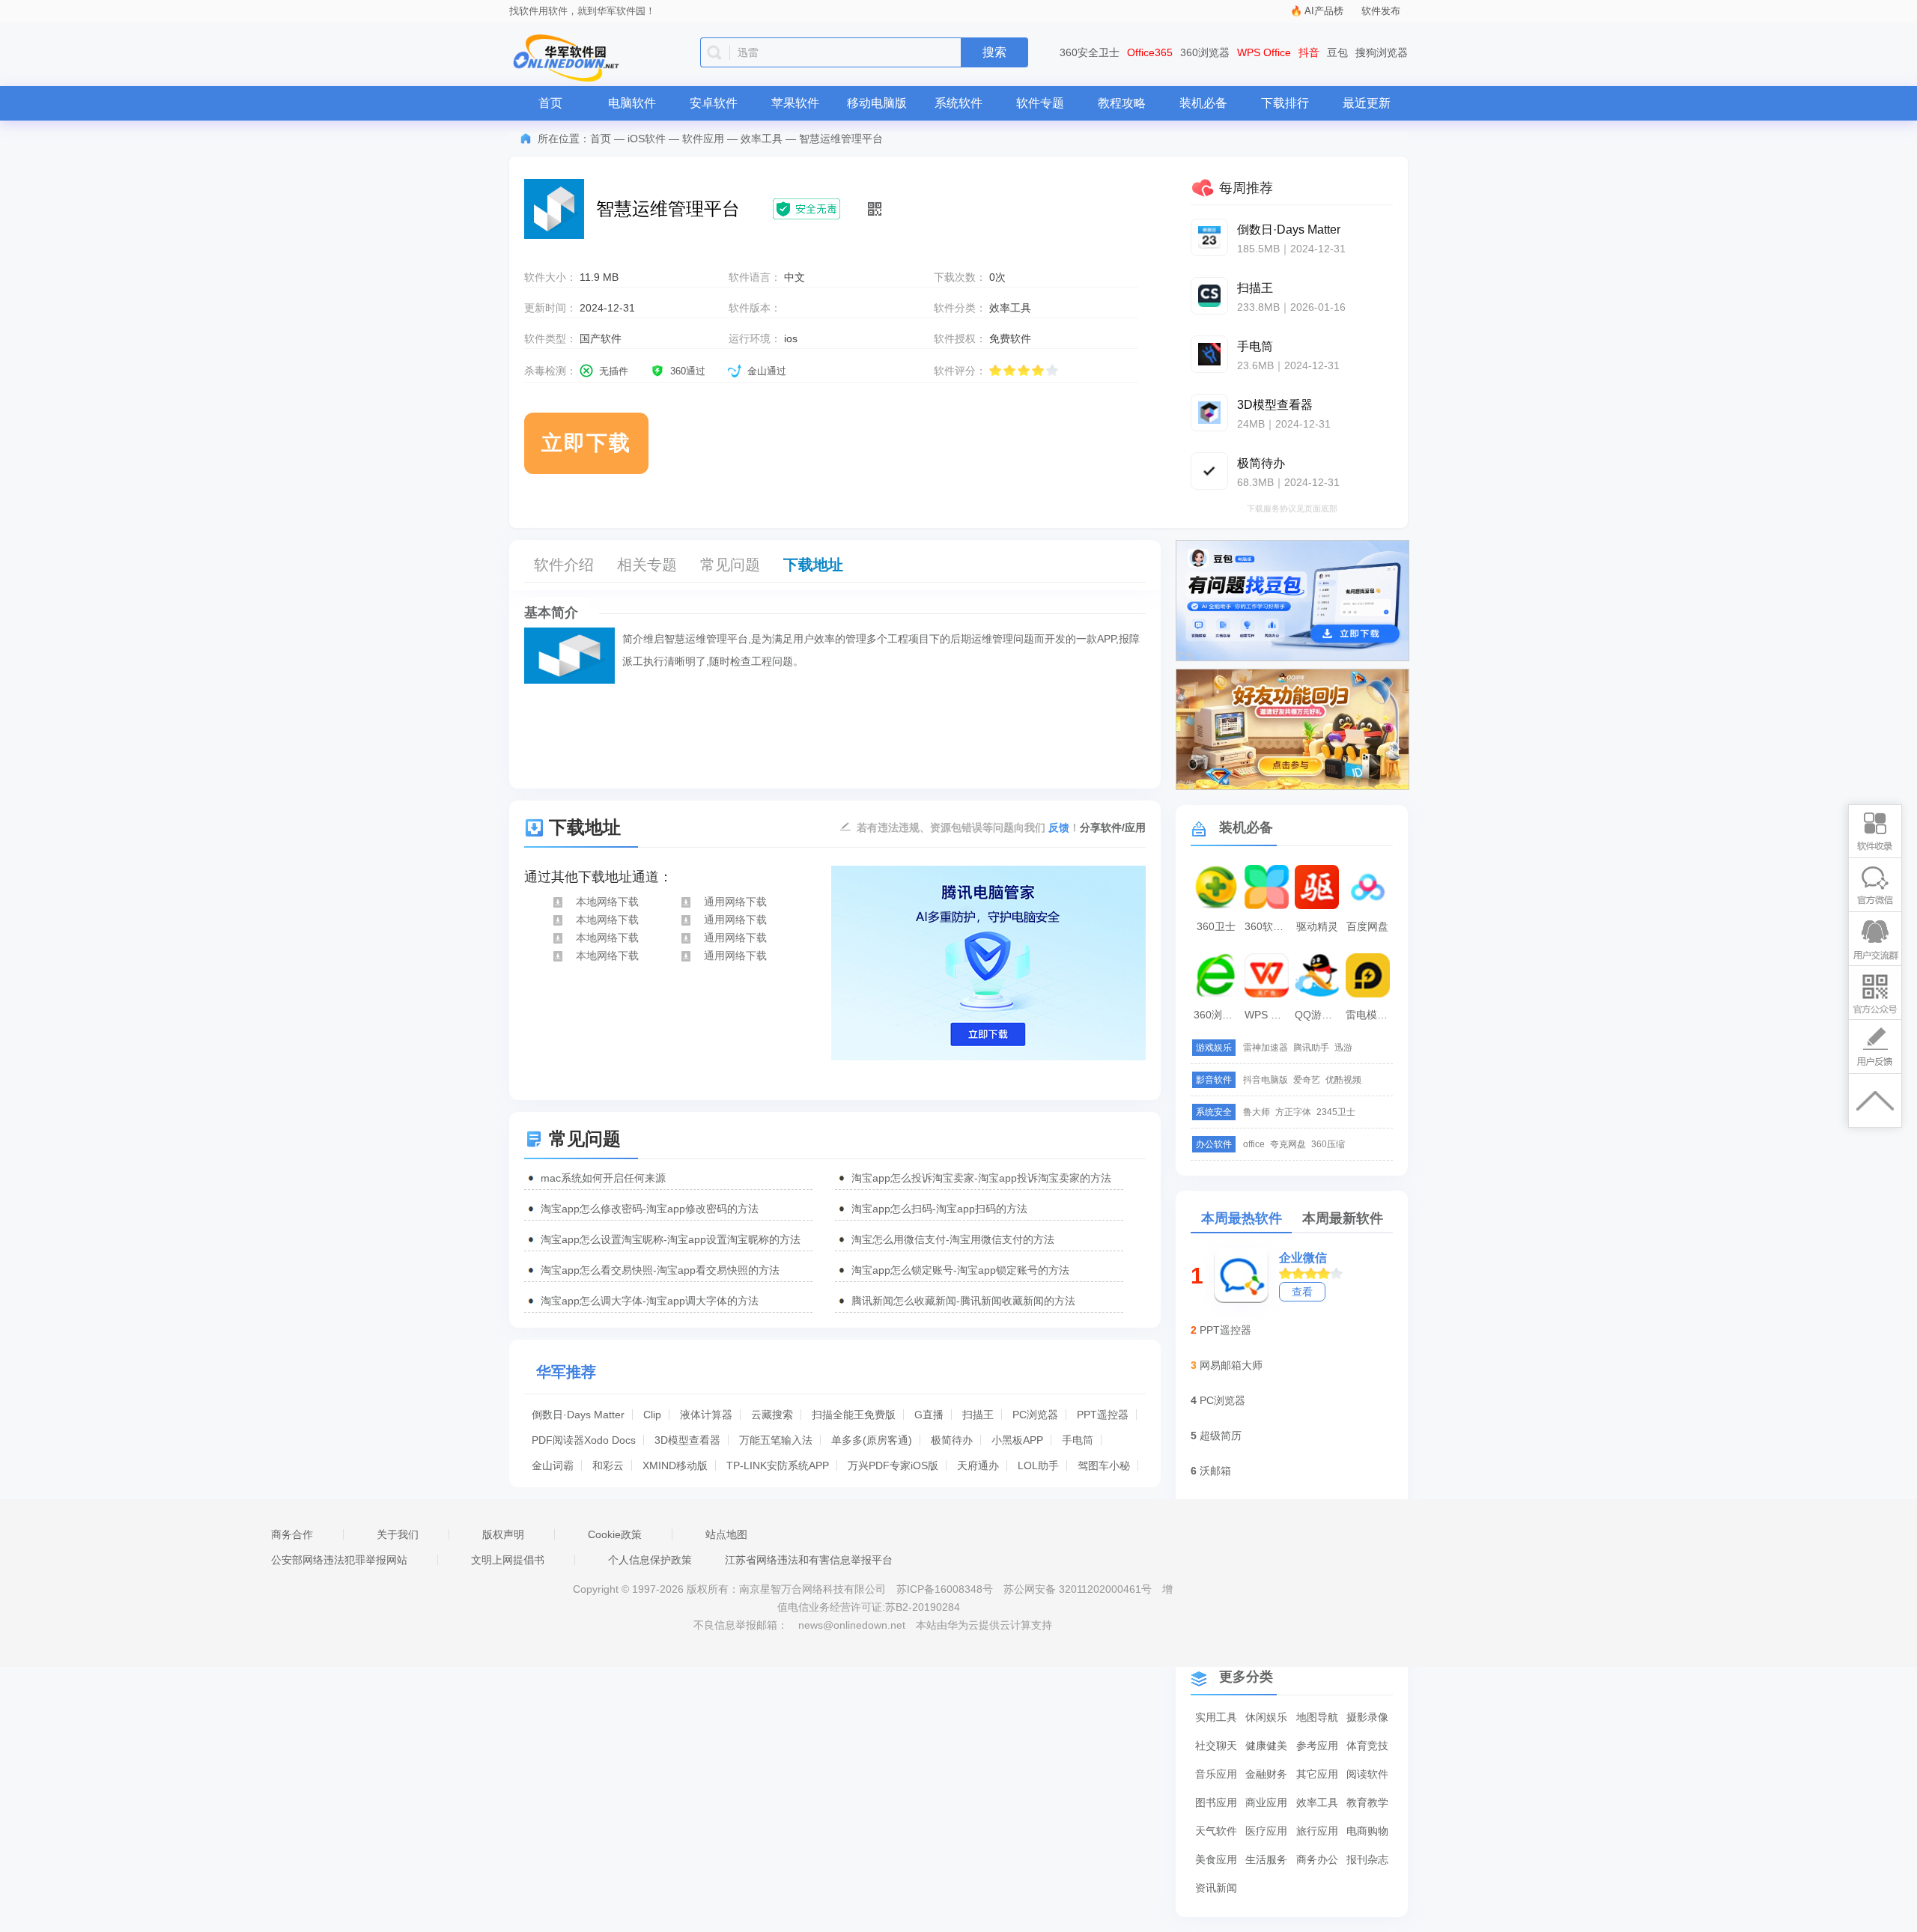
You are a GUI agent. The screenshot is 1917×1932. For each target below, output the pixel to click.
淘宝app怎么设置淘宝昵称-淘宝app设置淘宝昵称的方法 (671, 1239)
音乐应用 (1216, 1774)
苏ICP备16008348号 (945, 1589)
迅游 (1343, 1048)
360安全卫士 (1090, 52)
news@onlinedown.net (852, 1625)
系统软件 (958, 103)
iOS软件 (647, 139)
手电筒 (1078, 1440)
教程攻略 (1122, 103)
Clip (652, 1415)
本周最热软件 (1242, 1218)
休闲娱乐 (1266, 1717)
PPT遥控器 (1103, 1415)
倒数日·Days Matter (578, 1415)
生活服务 (1266, 1859)
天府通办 (978, 1465)
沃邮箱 (1215, 1471)
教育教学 (1367, 1802)
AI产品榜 (1324, 11)
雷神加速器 (1266, 1048)
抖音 (1309, 52)
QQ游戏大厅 (1319, 1015)
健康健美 (1266, 1746)
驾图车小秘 (1104, 1465)
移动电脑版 (877, 103)
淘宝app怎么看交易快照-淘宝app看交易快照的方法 (660, 1270)
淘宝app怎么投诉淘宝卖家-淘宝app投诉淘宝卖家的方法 (981, 1178)
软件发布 (1381, 11)
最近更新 (1367, 103)
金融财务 (1266, 1774)
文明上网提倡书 (508, 1560)
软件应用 (703, 139)
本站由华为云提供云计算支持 (984, 1625)
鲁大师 (1257, 1112)
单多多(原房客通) (872, 1440)
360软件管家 (1269, 926)
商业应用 (1266, 1802)
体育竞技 (1367, 1746)
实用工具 (1216, 1717)
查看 (1302, 1292)
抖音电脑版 (1266, 1080)
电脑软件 (632, 103)
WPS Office (1264, 52)
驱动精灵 (1317, 926)
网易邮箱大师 (1231, 1365)
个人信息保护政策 (650, 1560)
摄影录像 (1367, 1717)
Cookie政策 (615, 1534)
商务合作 (292, 1534)
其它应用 (1317, 1774)
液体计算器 (706, 1415)
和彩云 (608, 1465)
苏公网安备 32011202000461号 (1079, 1589)
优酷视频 (1343, 1080)
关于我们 (398, 1534)
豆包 (1337, 52)
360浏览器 (1205, 52)
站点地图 (726, 1534)
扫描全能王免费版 (854, 1415)
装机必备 (1203, 103)
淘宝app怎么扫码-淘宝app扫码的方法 (939, 1209)
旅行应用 (1317, 1831)
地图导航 (1317, 1717)
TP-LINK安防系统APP (778, 1465)
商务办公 (1317, 1859)
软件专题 (1040, 103)
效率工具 (762, 139)
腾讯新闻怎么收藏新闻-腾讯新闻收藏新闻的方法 (963, 1301)
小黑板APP (1017, 1440)
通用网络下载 (735, 902)
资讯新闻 (1216, 1888)
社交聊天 (1216, 1746)
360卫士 (1216, 926)
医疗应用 (1266, 1831)
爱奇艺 (1307, 1080)
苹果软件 (795, 103)
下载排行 (1285, 103)
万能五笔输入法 (776, 1440)
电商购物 (1367, 1831)
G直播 (929, 1415)
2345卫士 (1336, 1112)
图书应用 (1216, 1802)
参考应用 (1317, 1746)
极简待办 (952, 1440)
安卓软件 (714, 103)
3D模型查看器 (687, 1440)
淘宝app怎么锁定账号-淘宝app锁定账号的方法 (960, 1270)
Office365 (1150, 52)
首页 (550, 103)
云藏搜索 (772, 1415)
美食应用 (1216, 1859)
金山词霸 (553, 1465)
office (1254, 1144)
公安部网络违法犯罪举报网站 (339, 1560)
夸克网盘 (1288, 1144)
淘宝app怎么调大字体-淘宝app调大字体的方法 (650, 1301)
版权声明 (503, 1534)
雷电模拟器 (1370, 1015)
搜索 (994, 52)
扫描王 (978, 1415)
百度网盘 (1367, 926)
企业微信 (1303, 1258)
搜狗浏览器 (1382, 52)
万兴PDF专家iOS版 (893, 1465)
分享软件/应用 (1113, 827)
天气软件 (1216, 1831)
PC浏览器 (1035, 1415)
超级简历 (1221, 1436)
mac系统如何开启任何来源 (603, 1178)
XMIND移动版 (675, 1465)
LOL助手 (1038, 1465)
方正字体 (1293, 1112)
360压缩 (1328, 1144)
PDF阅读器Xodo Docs (584, 1440)
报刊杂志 (1367, 1859)
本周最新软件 (1343, 1218)
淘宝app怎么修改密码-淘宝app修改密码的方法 (650, 1209)
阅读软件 (1367, 1774)
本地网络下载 (607, 902)
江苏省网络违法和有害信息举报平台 (809, 1560)
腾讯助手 (1311, 1048)
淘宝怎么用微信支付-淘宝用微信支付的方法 (953, 1239)
